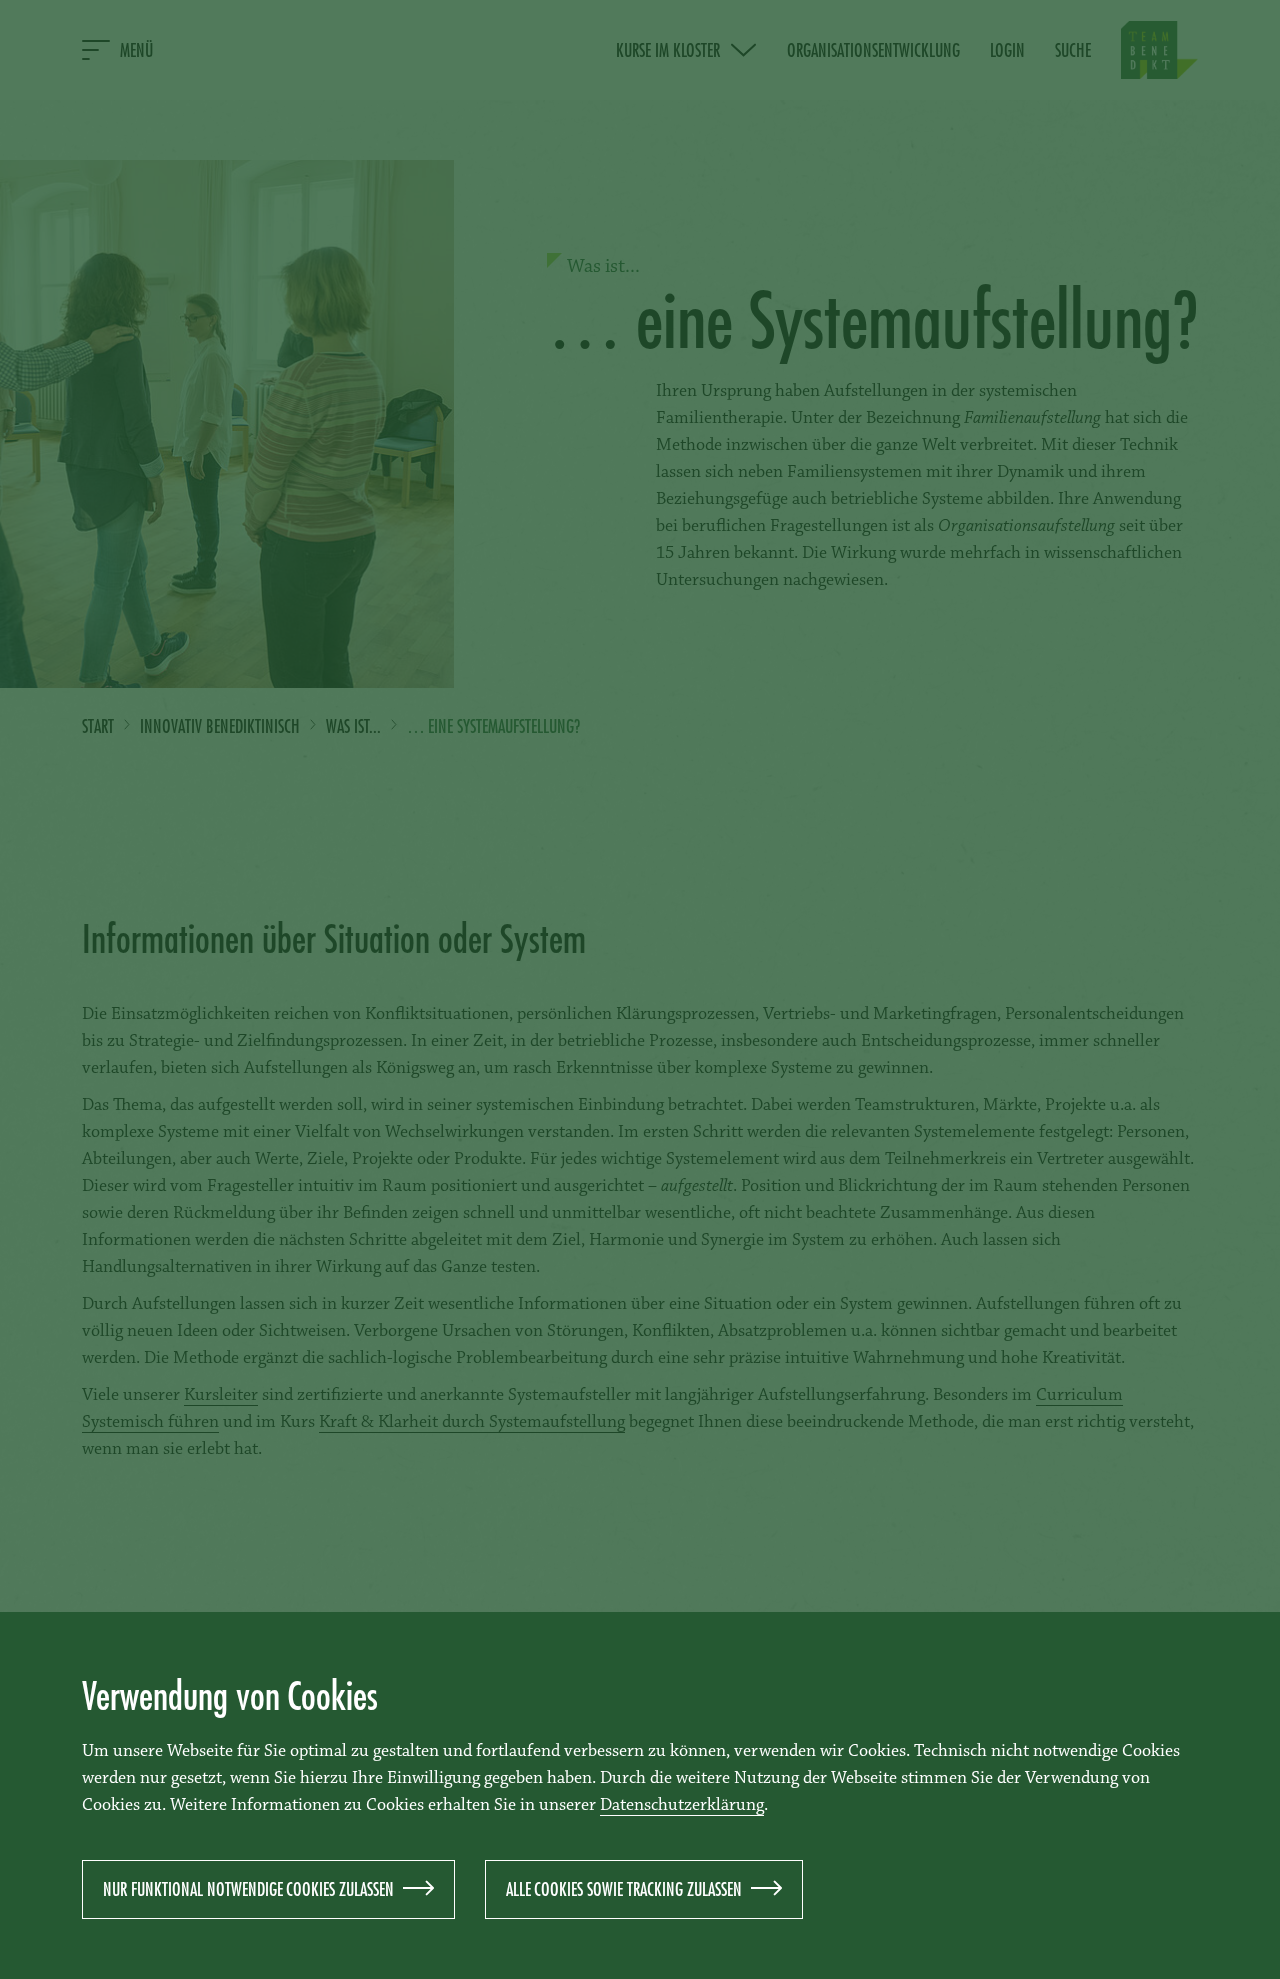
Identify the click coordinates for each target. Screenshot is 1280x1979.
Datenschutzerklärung (682, 1806)
